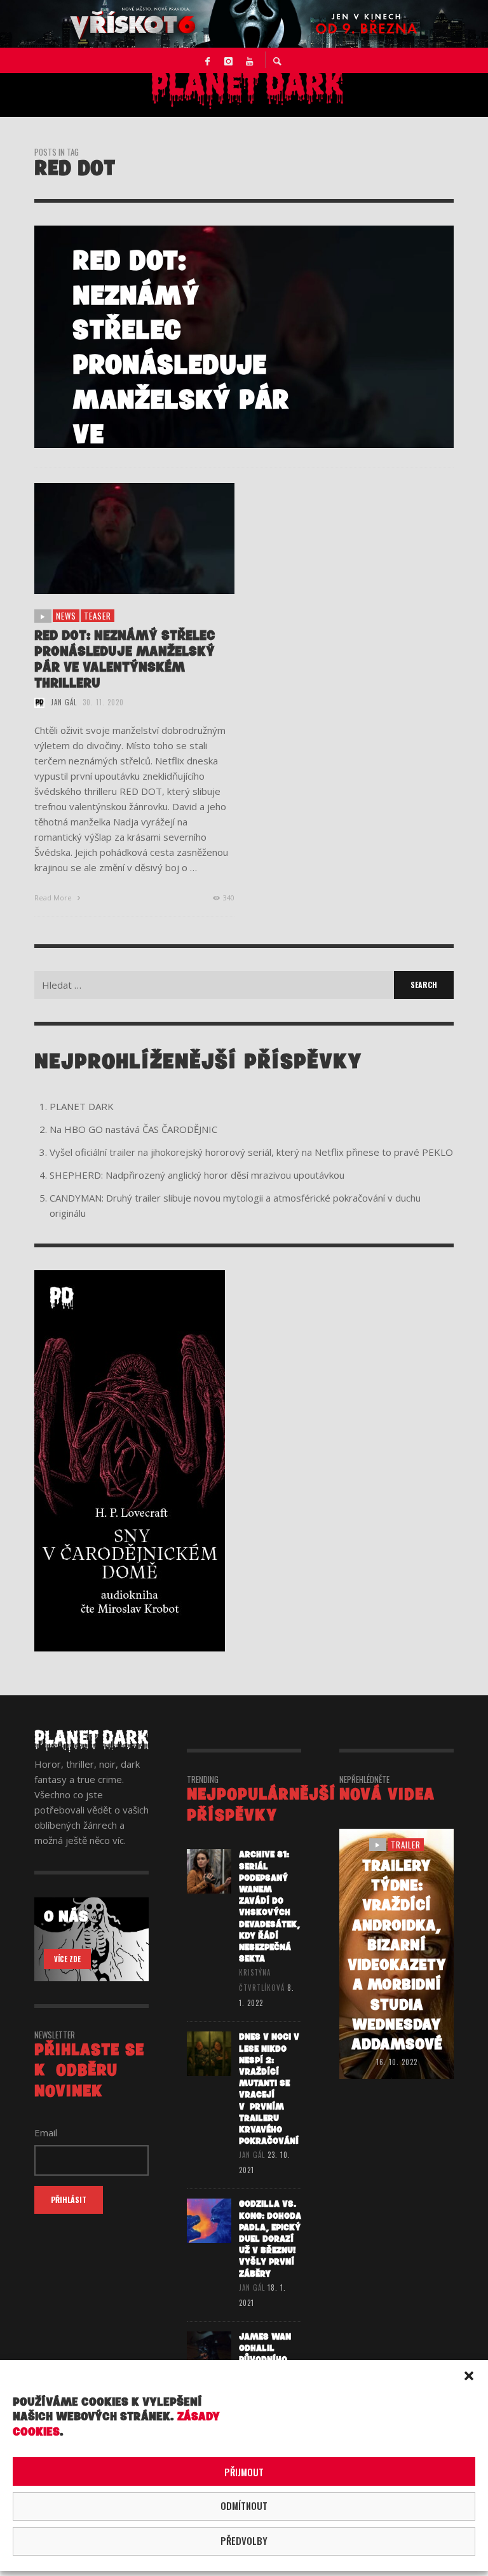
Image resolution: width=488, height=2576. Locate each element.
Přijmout (244, 2472)
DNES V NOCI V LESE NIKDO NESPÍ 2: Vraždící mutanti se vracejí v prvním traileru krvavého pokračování (269, 2089)
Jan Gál (64, 702)
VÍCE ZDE (67, 1959)
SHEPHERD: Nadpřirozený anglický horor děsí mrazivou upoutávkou (197, 1175)
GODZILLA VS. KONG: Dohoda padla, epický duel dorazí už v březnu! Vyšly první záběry (270, 2239)
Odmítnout (244, 2505)
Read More (54, 898)
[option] (244, 337)
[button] (469, 2376)
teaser (98, 616)
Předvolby (244, 2540)
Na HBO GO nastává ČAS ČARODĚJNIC (133, 1129)
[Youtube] (250, 60)
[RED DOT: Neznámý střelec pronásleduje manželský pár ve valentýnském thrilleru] (114, 539)
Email (46, 2132)
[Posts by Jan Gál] (39, 702)
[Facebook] (208, 60)
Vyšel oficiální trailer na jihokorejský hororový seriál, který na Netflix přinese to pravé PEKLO (251, 1152)
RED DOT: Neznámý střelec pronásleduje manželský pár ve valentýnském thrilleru (125, 660)
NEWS (66, 616)
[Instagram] (229, 60)
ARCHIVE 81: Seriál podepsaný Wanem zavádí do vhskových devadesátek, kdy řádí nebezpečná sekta (269, 1907)
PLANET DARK (82, 1106)
